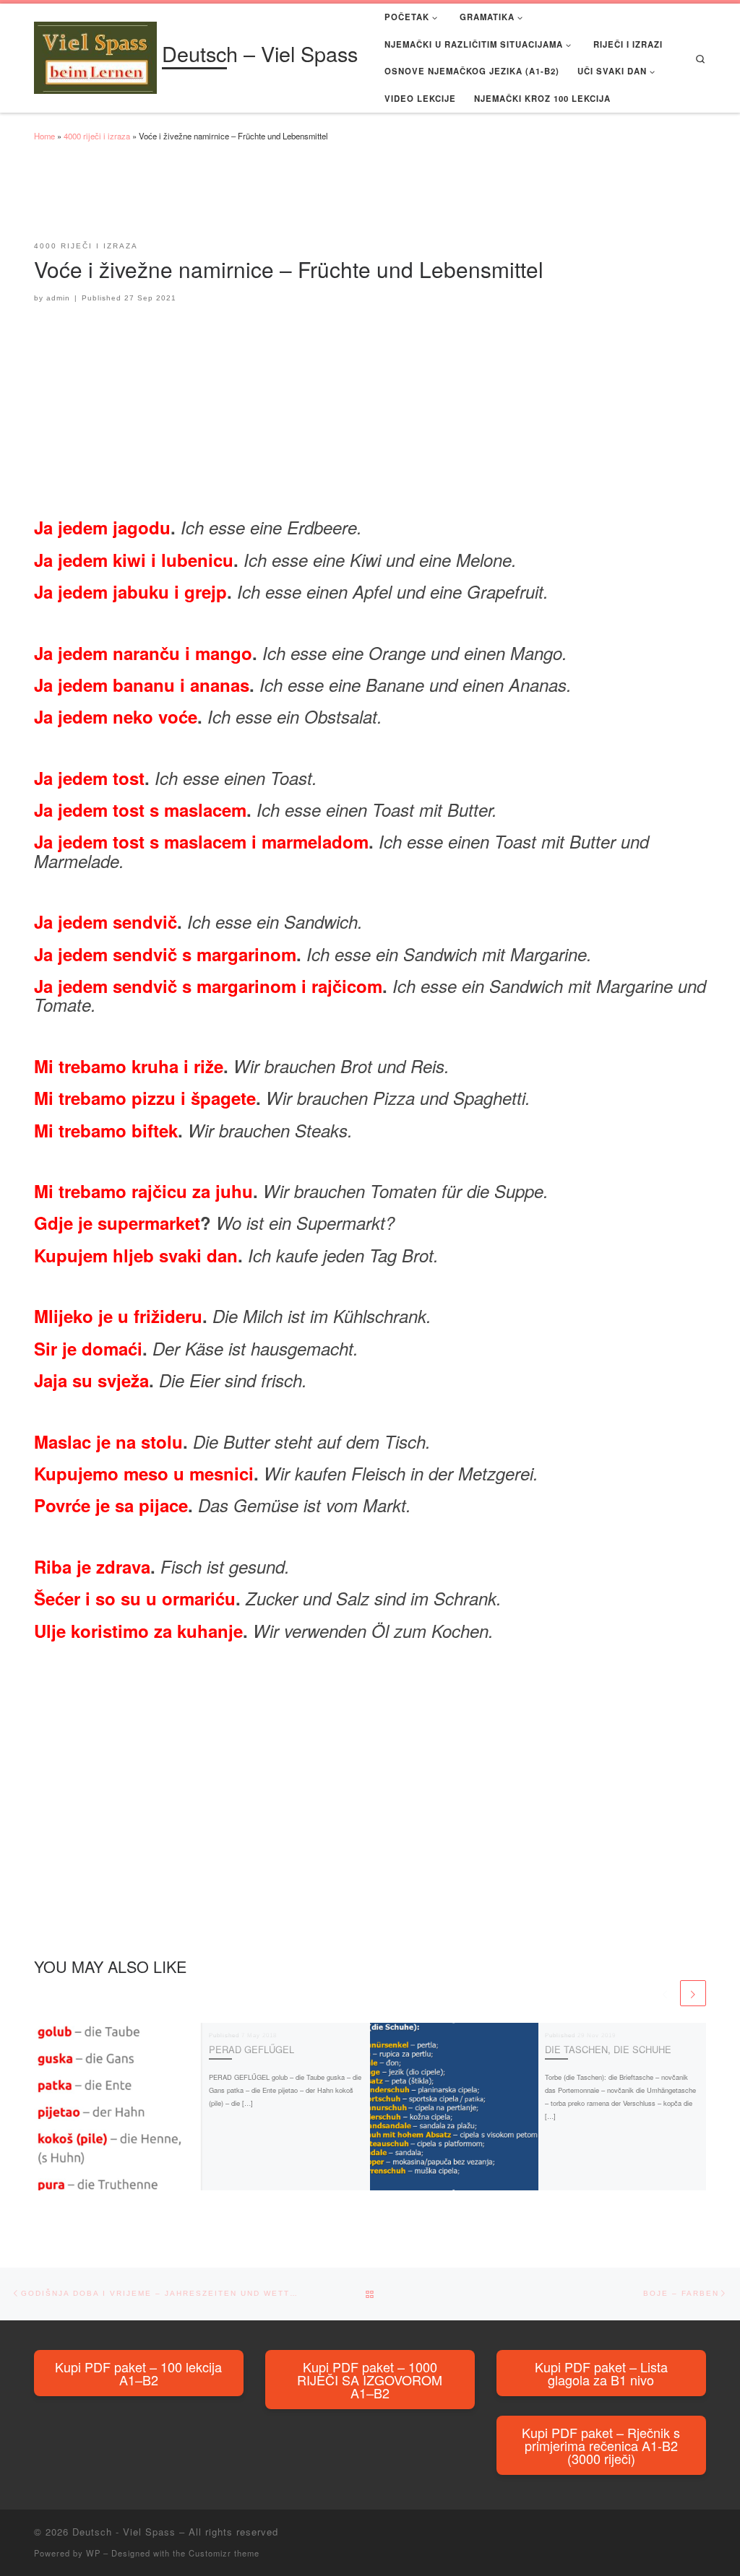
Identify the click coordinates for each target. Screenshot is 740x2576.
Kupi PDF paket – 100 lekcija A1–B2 (138, 2373)
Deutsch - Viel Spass (124, 2532)
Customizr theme (224, 2553)
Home (44, 136)
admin (58, 298)
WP (93, 2553)
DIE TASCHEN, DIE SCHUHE (608, 2049)
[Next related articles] (693, 1993)
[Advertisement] (297, 198)
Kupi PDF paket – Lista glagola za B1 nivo (601, 2373)
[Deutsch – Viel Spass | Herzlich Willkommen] (95, 55)
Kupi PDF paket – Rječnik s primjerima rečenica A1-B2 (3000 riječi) (601, 2445)
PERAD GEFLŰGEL (251, 2049)
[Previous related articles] (665, 1993)
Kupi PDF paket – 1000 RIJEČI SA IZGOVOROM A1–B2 (370, 2380)
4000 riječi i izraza (97, 136)
